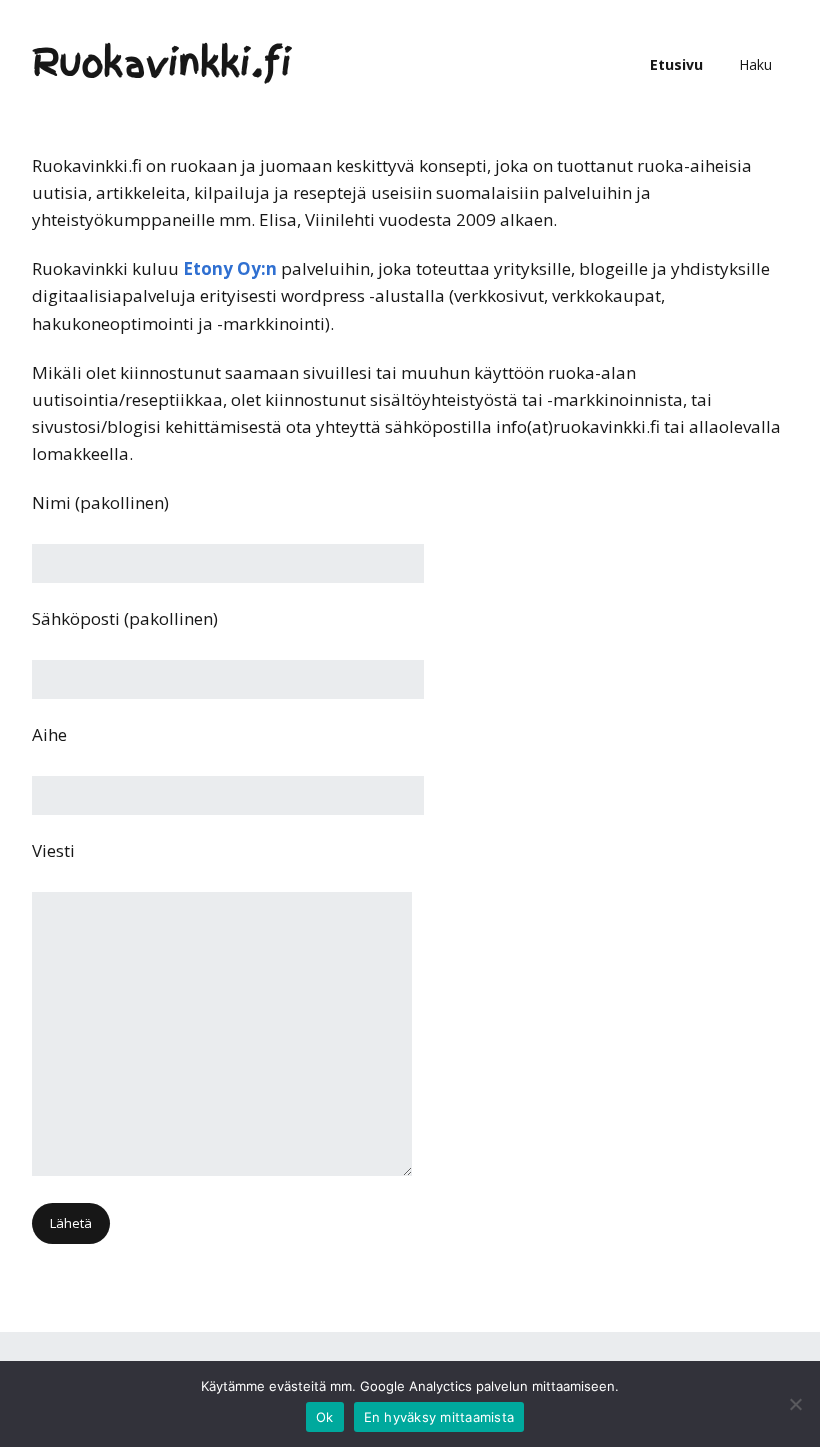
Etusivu (676, 64)
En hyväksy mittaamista (439, 1417)
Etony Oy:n (230, 268)
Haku (755, 64)
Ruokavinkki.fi (162, 64)
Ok (325, 1417)
